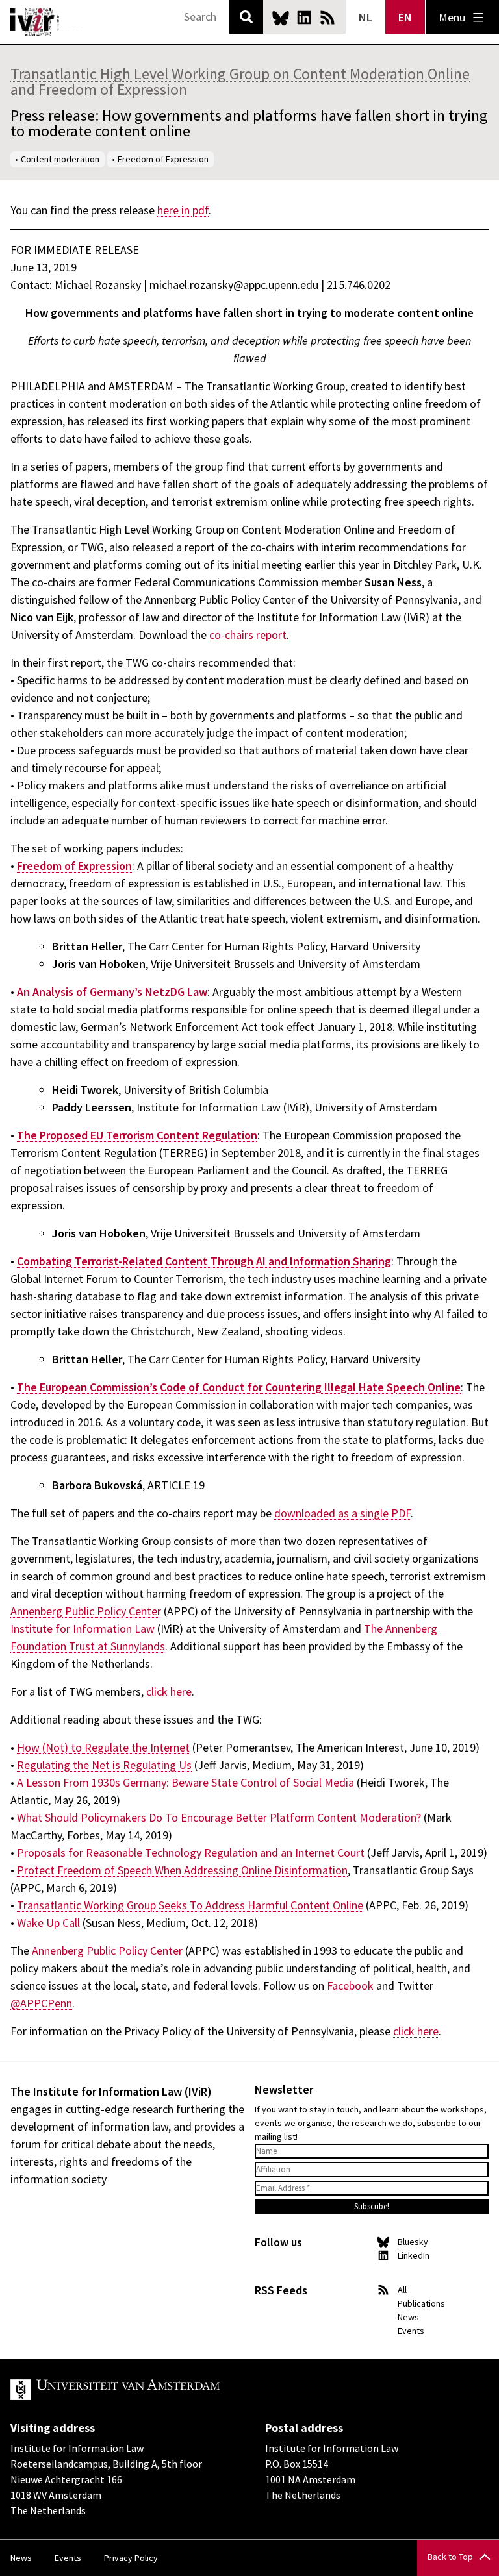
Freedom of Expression (163, 159)
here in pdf (183, 210)
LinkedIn (304, 18)
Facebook (350, 1986)
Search (246, 17)
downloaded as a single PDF (342, 1513)
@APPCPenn (41, 2003)
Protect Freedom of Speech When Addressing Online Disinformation (182, 1870)
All (402, 2290)
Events (411, 2331)
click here (169, 1691)
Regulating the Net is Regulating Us (104, 1765)
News (408, 2317)
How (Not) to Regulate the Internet (103, 1747)
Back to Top (450, 2557)
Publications (421, 2303)
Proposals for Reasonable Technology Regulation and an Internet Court (191, 1852)
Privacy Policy (131, 2558)
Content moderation (60, 159)
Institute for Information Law (83, 1629)
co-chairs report (248, 635)
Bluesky (281, 18)
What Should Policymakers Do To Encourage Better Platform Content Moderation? (219, 1817)
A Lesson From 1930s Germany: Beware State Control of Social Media (186, 1782)
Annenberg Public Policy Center (86, 1611)
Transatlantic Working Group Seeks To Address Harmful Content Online (190, 1905)
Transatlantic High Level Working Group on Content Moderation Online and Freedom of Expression (240, 81)
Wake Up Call (48, 1923)
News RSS (327, 18)
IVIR (47, 22)
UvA (161, 2390)
